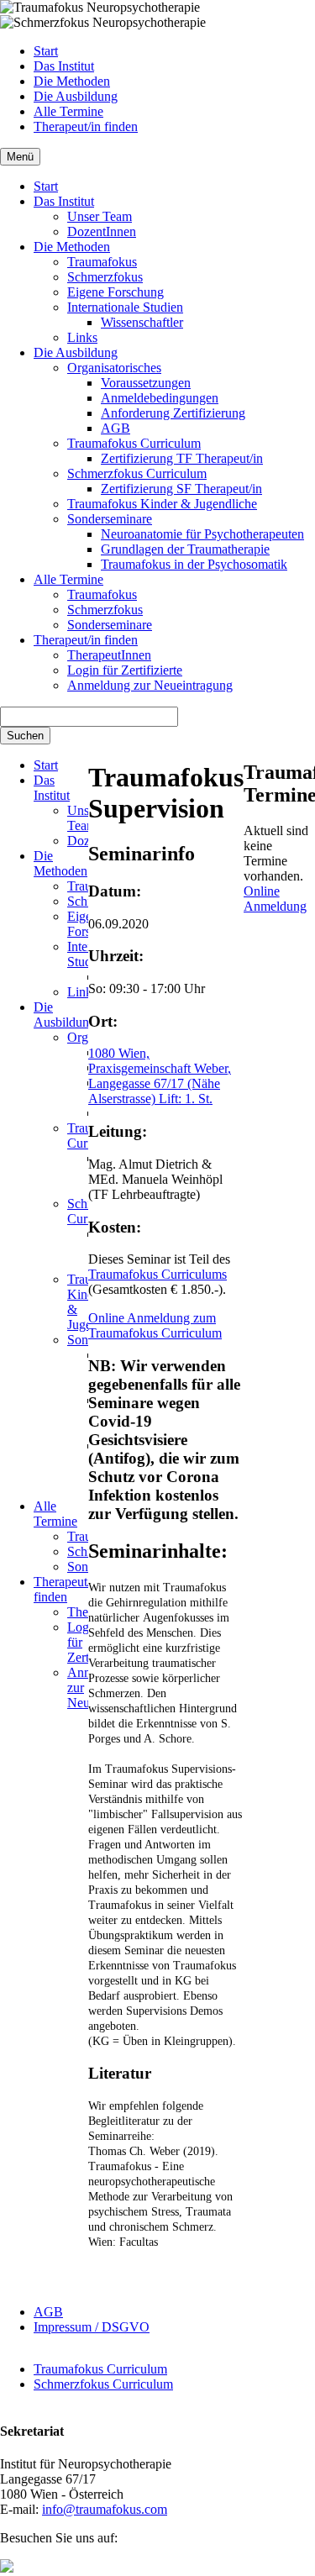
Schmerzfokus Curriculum (137, 473)
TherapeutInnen (109, 655)
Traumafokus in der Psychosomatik (194, 564)
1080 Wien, (119, 1053)
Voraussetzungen (146, 383)
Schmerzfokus (105, 277)
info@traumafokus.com (105, 2509)
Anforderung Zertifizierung (173, 413)
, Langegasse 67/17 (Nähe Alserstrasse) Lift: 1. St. (160, 1083)
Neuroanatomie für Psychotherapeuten (202, 534)
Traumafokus (102, 262)
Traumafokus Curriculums (157, 1274)
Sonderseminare (110, 519)
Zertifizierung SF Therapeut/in (181, 489)
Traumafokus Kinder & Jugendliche (162, 504)
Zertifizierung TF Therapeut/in (182, 458)
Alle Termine (68, 111)
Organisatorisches (114, 368)
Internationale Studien (125, 307)
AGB (115, 428)
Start (46, 51)
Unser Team (100, 216)
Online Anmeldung (275, 899)
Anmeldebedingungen (160, 398)
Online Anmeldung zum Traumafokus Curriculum (155, 1325)
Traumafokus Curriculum (134, 443)
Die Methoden (72, 81)
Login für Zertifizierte (125, 670)
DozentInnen (102, 231)
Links (82, 337)
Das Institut (64, 66)
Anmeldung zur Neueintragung (150, 685)
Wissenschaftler (142, 322)
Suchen (25, 736)
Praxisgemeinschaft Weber (158, 1068)
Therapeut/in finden (86, 126)
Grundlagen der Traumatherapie (185, 549)
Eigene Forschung (115, 292)
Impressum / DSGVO (92, 2327)
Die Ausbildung (76, 96)
